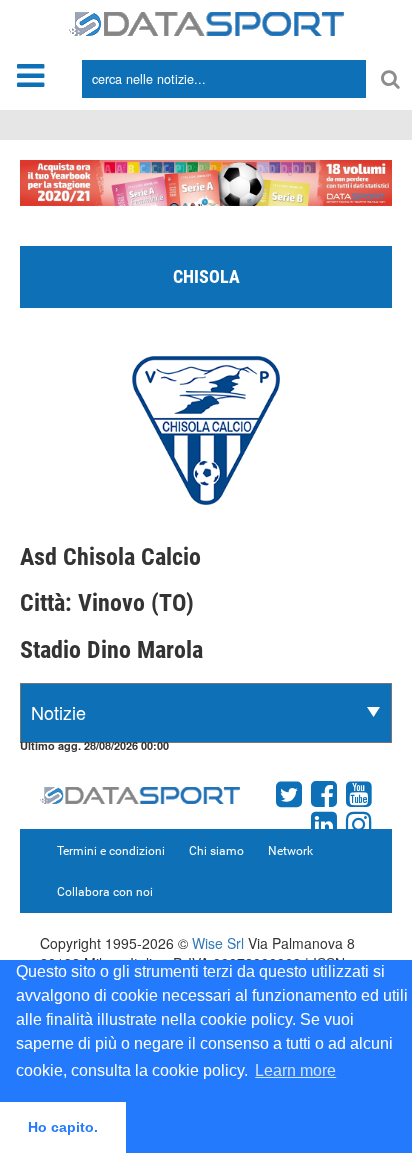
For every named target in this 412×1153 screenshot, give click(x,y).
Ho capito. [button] (63, 1127)
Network (290, 851)
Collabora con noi (105, 892)
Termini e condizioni (111, 851)
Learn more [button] (295, 1070)
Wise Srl (218, 943)
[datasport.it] (206, 22)
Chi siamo (216, 851)
